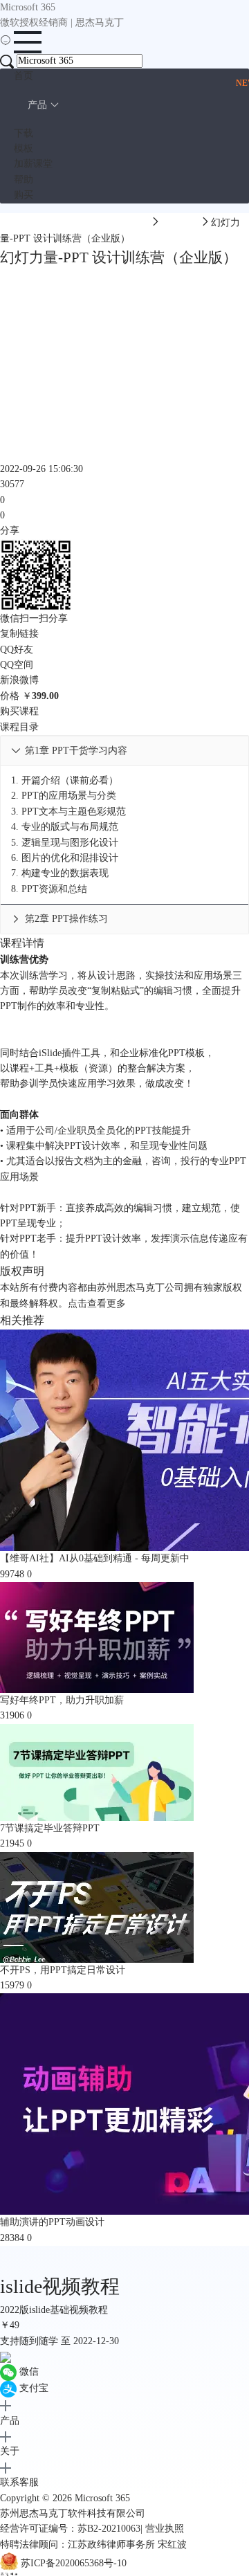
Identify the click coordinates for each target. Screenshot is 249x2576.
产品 (37, 105)
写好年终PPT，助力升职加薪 (62, 1700)
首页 (24, 76)
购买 (24, 195)
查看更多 (107, 1304)
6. (65, 858)
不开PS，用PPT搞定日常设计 (63, 1970)
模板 (24, 148)
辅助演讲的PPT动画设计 (52, 2222)
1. (65, 780)
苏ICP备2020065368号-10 (74, 2564)
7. (60, 873)
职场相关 (181, 223)
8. (49, 889)
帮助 (24, 180)
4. (65, 827)
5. (65, 843)
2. (64, 796)
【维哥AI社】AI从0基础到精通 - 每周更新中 (95, 1558)
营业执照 (165, 2529)
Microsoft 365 (102, 2498)
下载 (24, 133)
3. (68, 811)
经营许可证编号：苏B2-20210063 (70, 2529)
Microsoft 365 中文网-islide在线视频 (75, 223)
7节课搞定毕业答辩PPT (50, 1828)
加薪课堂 (33, 164)
